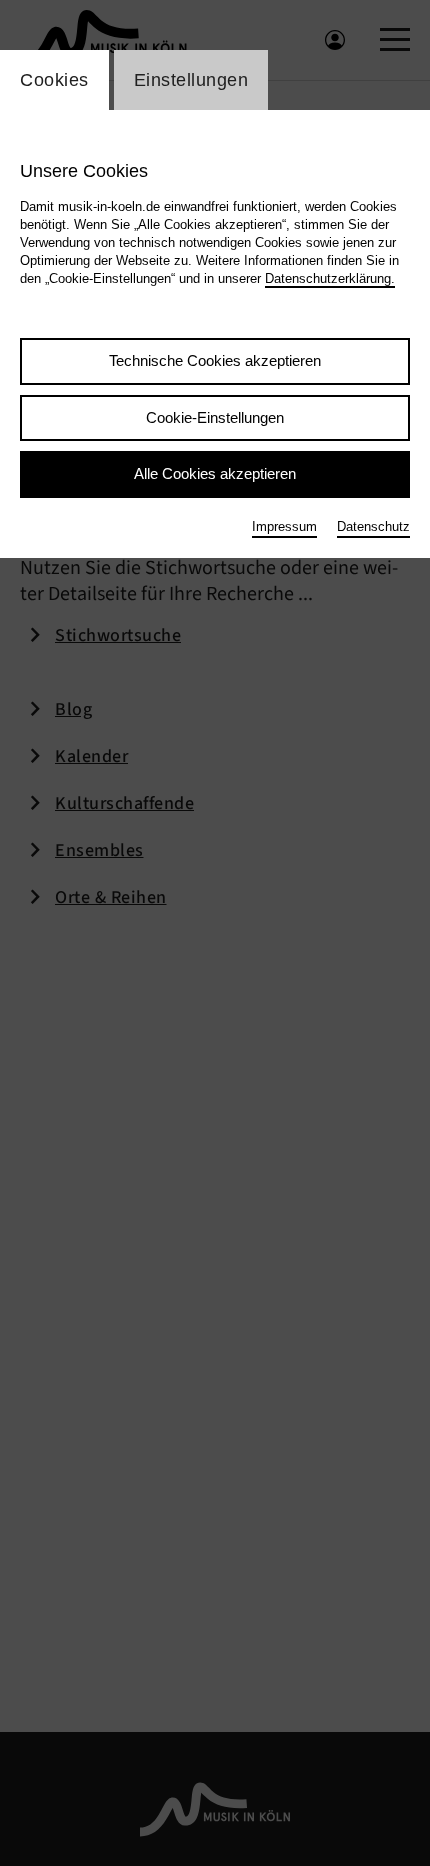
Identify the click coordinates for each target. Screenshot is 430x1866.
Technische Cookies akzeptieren (215, 360)
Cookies (54, 80)
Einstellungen (191, 80)
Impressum (284, 526)
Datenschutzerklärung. (330, 278)
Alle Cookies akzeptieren (215, 473)
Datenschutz (373, 526)
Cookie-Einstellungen (215, 417)
